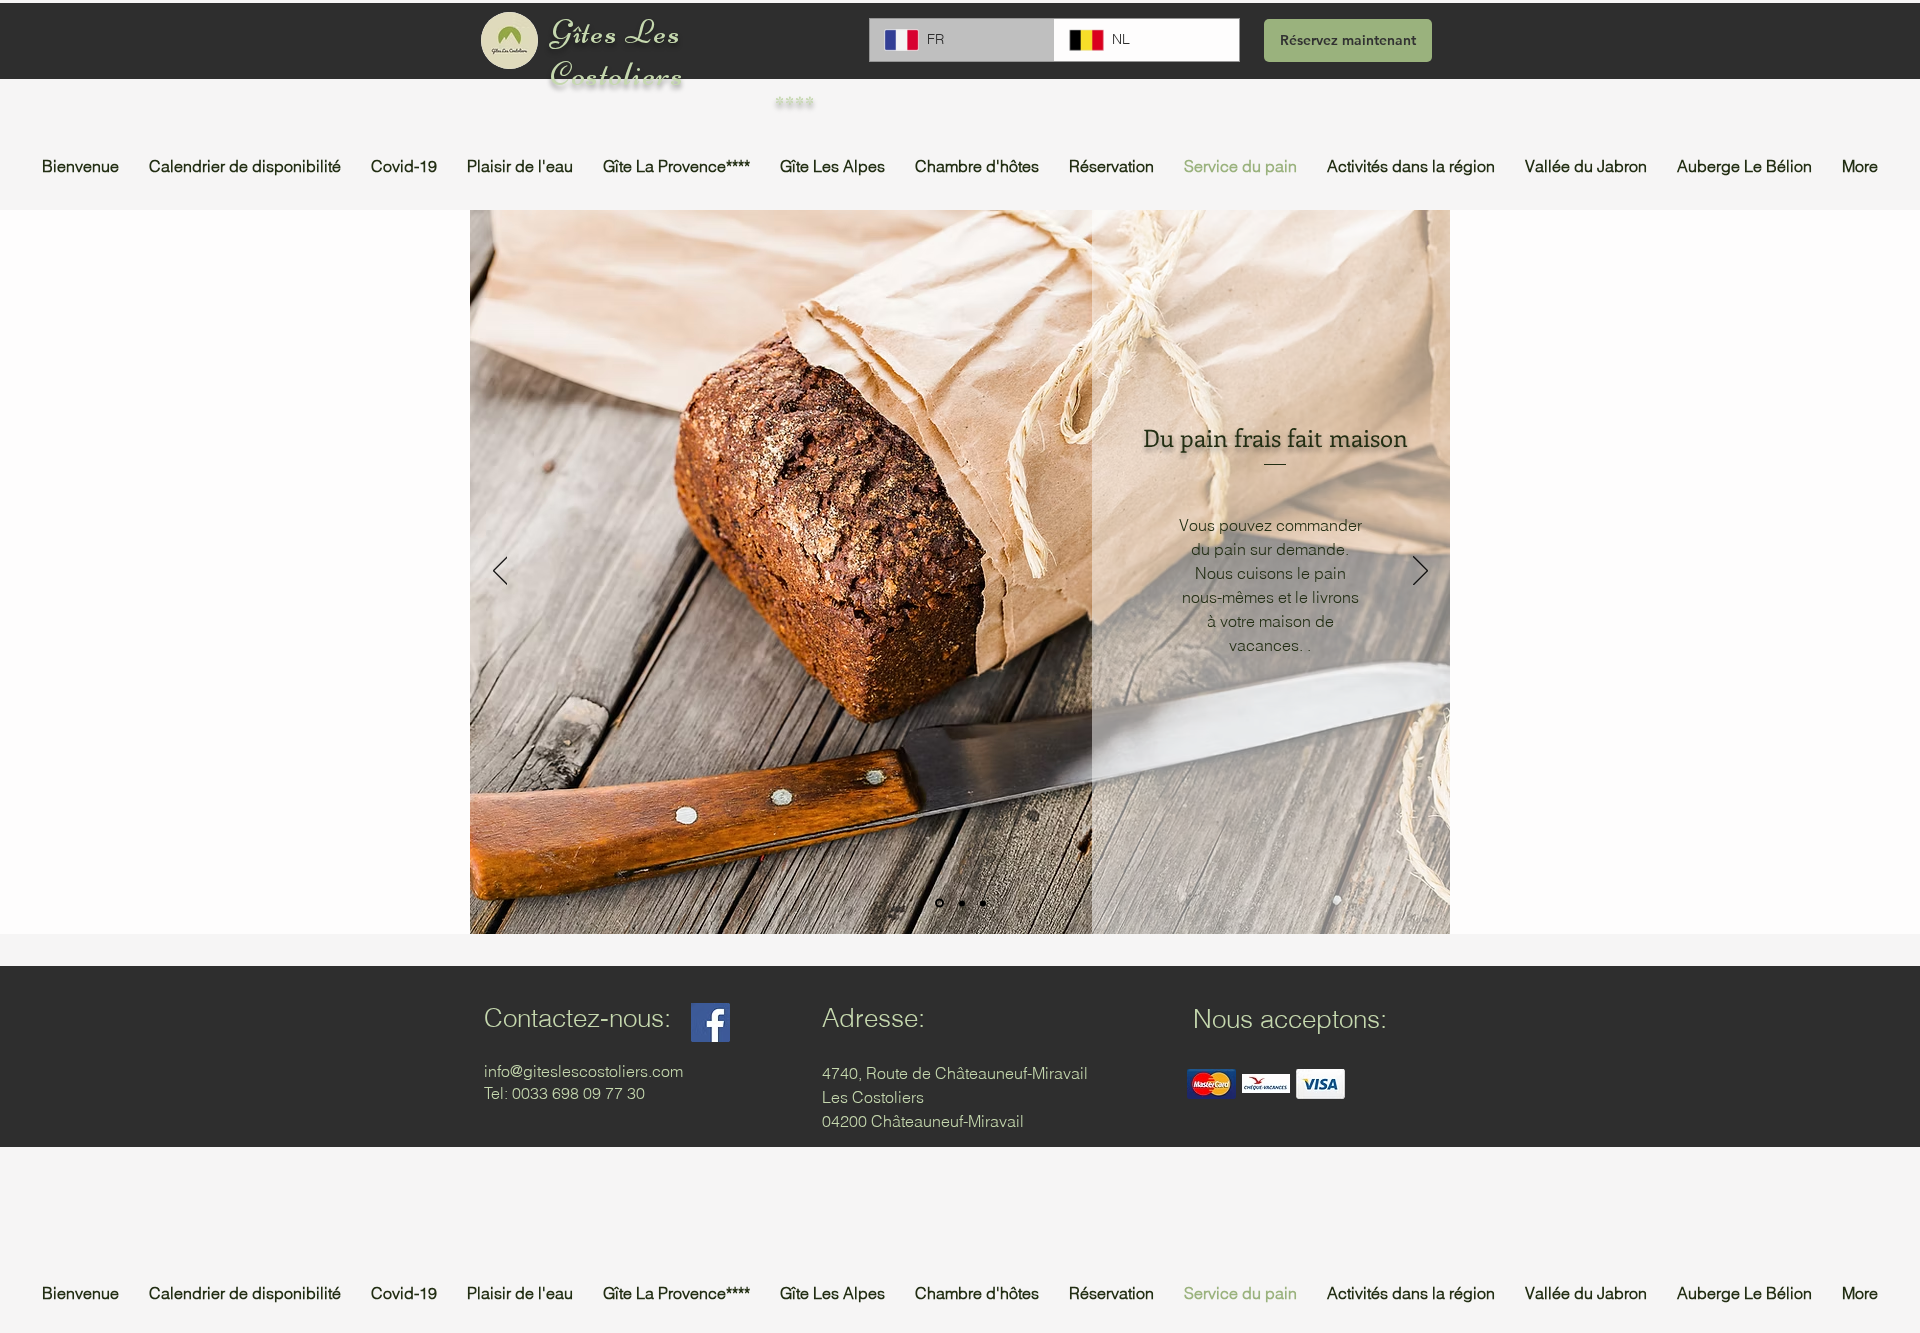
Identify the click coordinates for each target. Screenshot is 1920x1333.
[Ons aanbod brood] (962, 903)
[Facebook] (710, 1022)
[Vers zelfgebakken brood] (939, 903)
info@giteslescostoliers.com (583, 1071)
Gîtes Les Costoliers (617, 53)
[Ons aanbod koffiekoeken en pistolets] (983, 903)
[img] (1211, 1083)
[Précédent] (500, 572)
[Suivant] (1420, 572)
